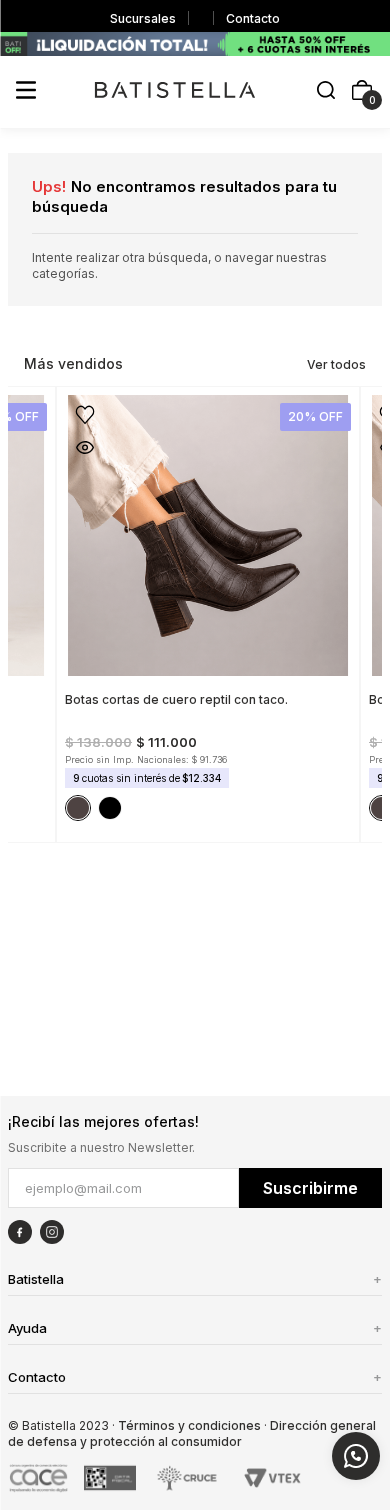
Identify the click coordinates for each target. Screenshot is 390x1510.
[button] (326, 91)
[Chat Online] (356, 1456)
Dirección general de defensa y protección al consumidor (192, 1433)
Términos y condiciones (189, 1425)
